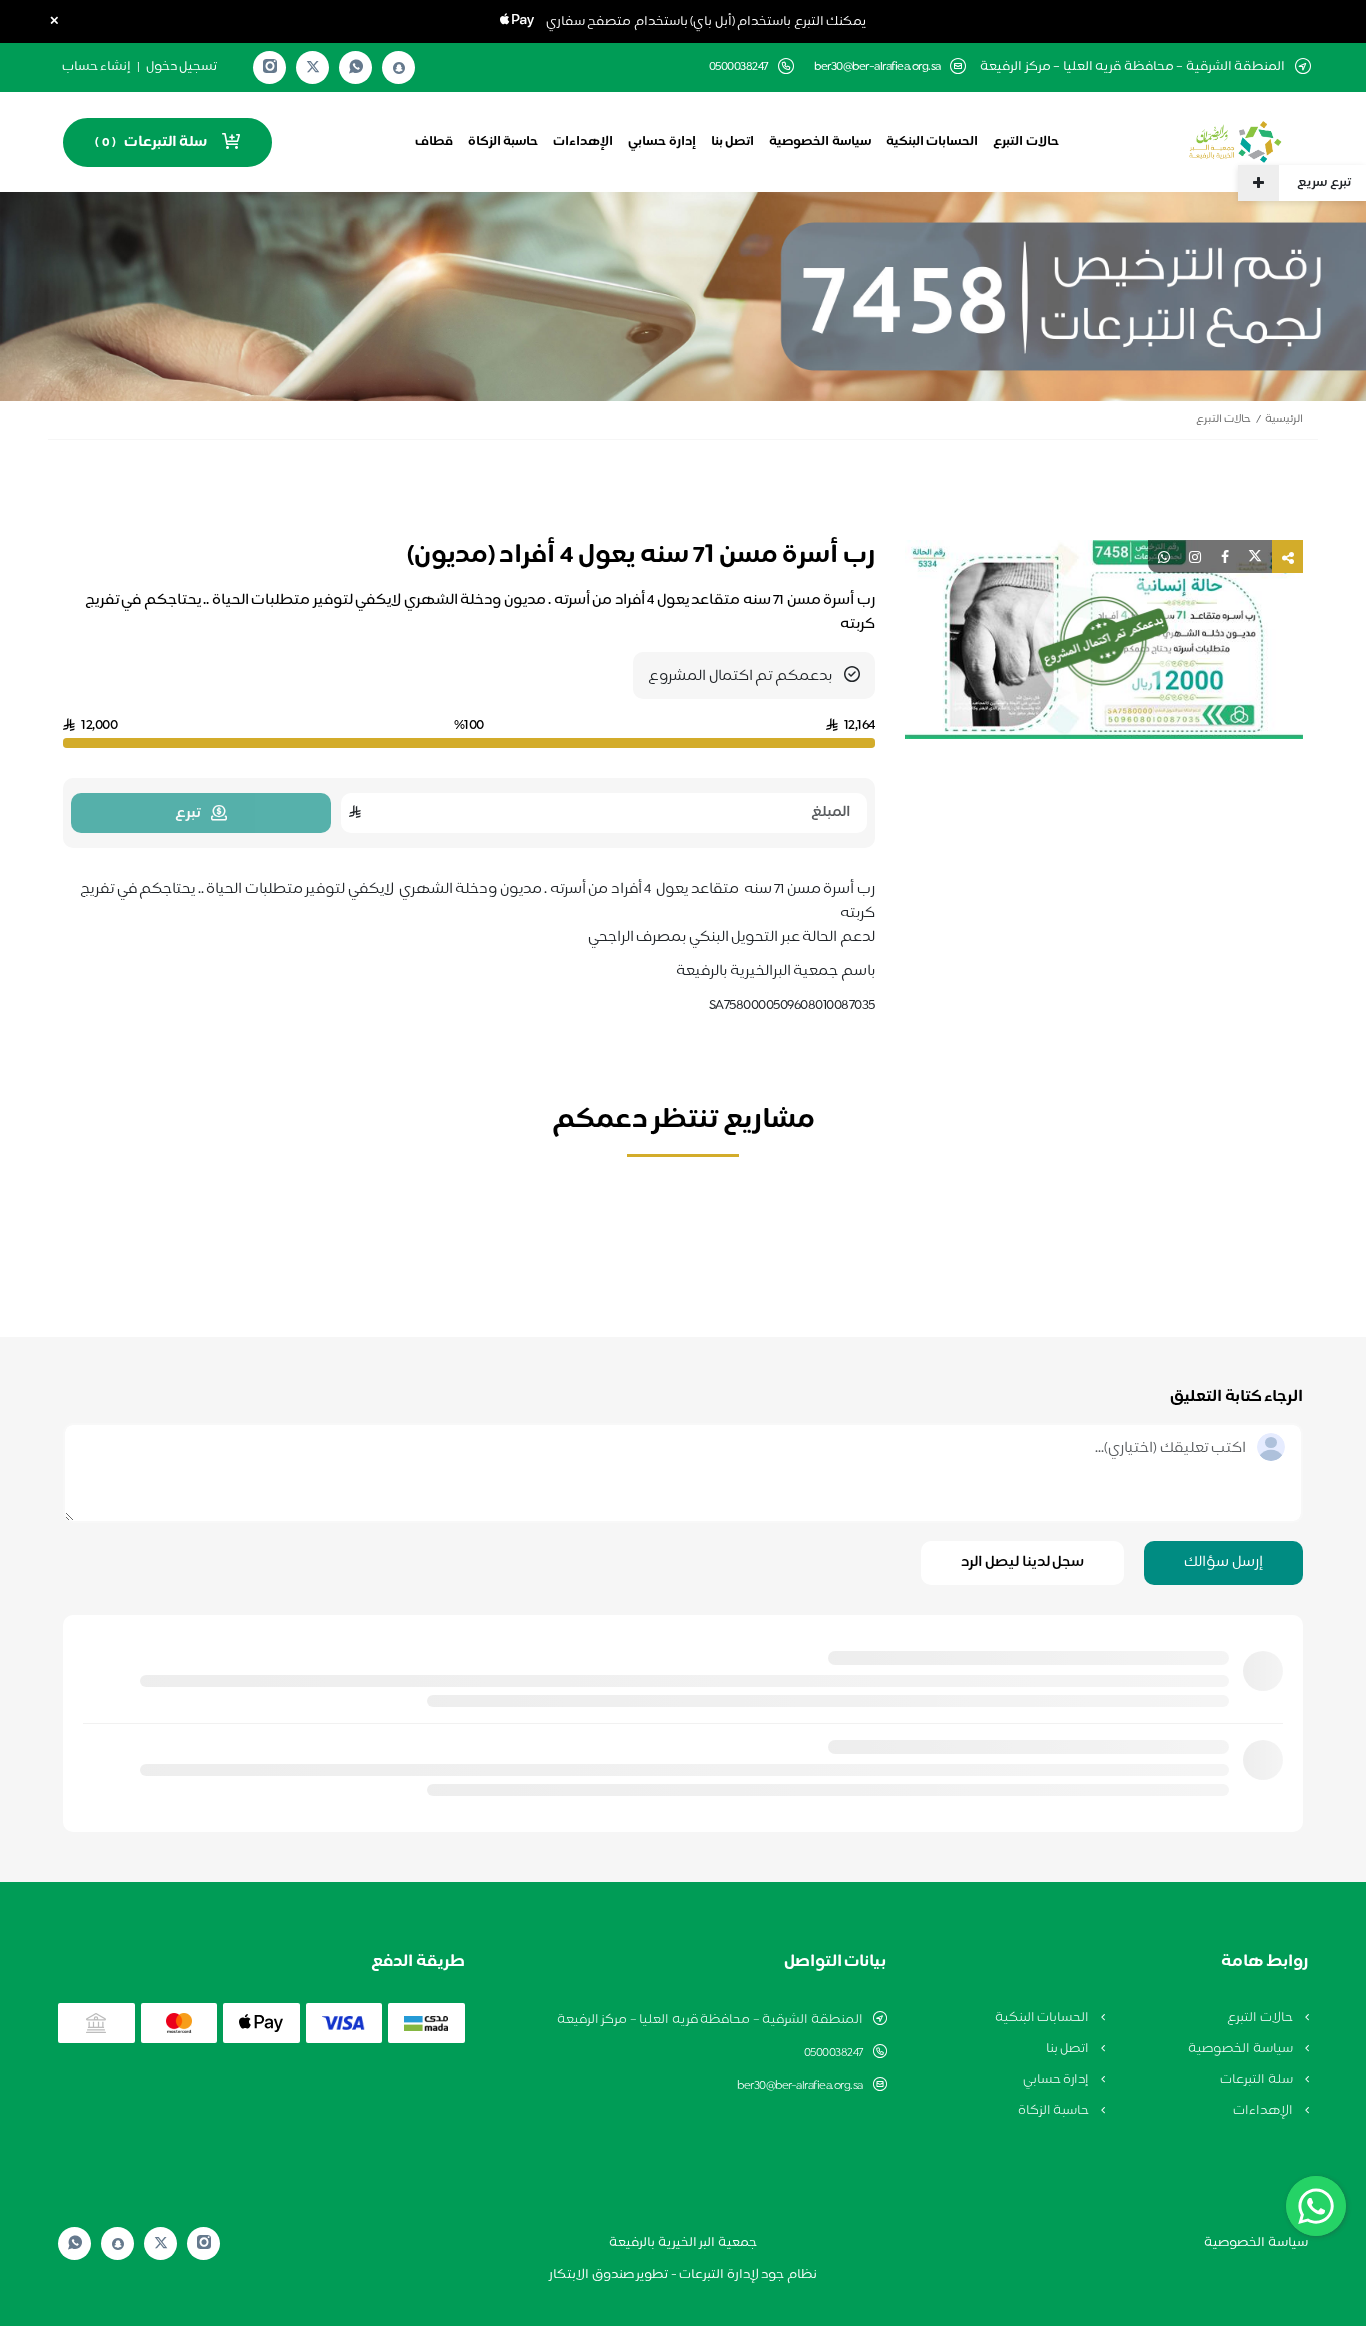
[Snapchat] (399, 68)
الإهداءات (583, 142)
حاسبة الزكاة (503, 142)
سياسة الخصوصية (820, 142)
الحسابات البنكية (932, 142)
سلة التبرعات (1257, 2080)
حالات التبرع (1026, 142)
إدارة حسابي (662, 142)
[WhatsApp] (356, 67)
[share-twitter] (1255, 556)
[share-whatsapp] (1164, 556)
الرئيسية (1284, 419)
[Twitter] (313, 67)
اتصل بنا (733, 142)
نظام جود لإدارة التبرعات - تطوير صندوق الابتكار (683, 2275)
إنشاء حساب (97, 67)
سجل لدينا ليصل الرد (1023, 1562)
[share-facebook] (1225, 556)
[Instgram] (270, 67)
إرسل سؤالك (1223, 1562)
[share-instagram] (1195, 556)
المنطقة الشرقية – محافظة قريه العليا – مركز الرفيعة (710, 2020)
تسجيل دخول (182, 67)
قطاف (434, 142)
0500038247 (833, 2053)
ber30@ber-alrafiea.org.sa (877, 67)
